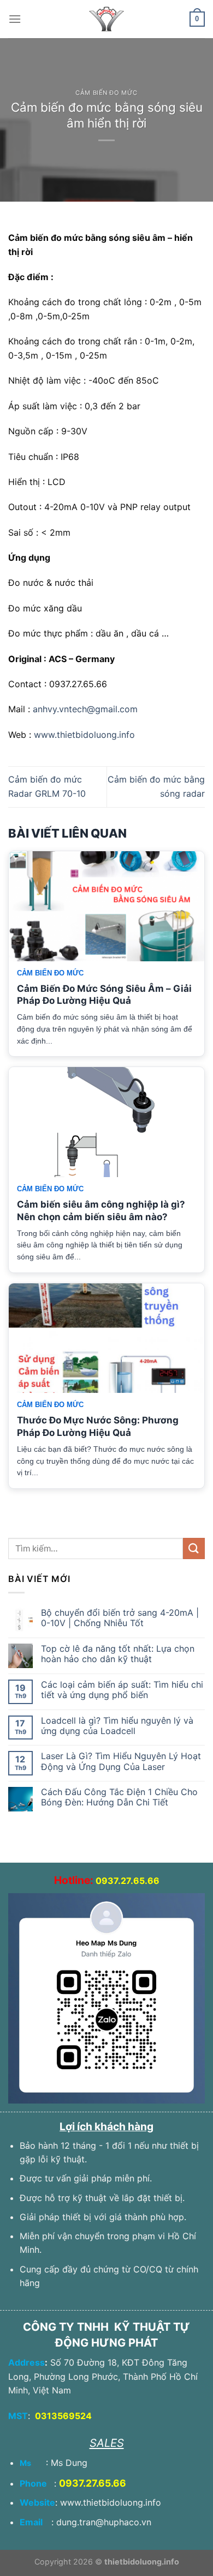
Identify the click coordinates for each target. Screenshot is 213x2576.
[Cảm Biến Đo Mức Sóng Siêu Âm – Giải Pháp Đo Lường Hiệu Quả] (106, 906)
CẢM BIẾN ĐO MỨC (106, 93)
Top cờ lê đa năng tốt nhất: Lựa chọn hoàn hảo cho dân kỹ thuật (118, 1654)
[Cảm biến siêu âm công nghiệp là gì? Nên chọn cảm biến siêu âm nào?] (106, 1122)
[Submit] (194, 1548)
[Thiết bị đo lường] (106, 19)
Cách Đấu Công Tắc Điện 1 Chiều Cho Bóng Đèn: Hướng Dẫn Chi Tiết (119, 1797)
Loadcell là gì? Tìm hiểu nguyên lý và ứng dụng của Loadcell (117, 1726)
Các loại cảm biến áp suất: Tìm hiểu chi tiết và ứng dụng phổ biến (122, 1690)
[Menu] (15, 19)
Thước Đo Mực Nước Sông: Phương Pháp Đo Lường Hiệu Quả (98, 1426)
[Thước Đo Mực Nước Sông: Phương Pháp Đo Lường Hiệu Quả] (106, 1338)
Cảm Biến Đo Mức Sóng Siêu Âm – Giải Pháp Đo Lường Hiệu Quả (104, 995)
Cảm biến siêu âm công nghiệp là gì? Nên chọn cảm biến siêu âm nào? (101, 1211)
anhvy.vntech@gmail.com (85, 709)
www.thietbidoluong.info (84, 735)
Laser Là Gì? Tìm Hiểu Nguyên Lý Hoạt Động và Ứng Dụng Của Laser (121, 1761)
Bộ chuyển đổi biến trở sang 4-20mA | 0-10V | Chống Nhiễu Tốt (120, 1618)
